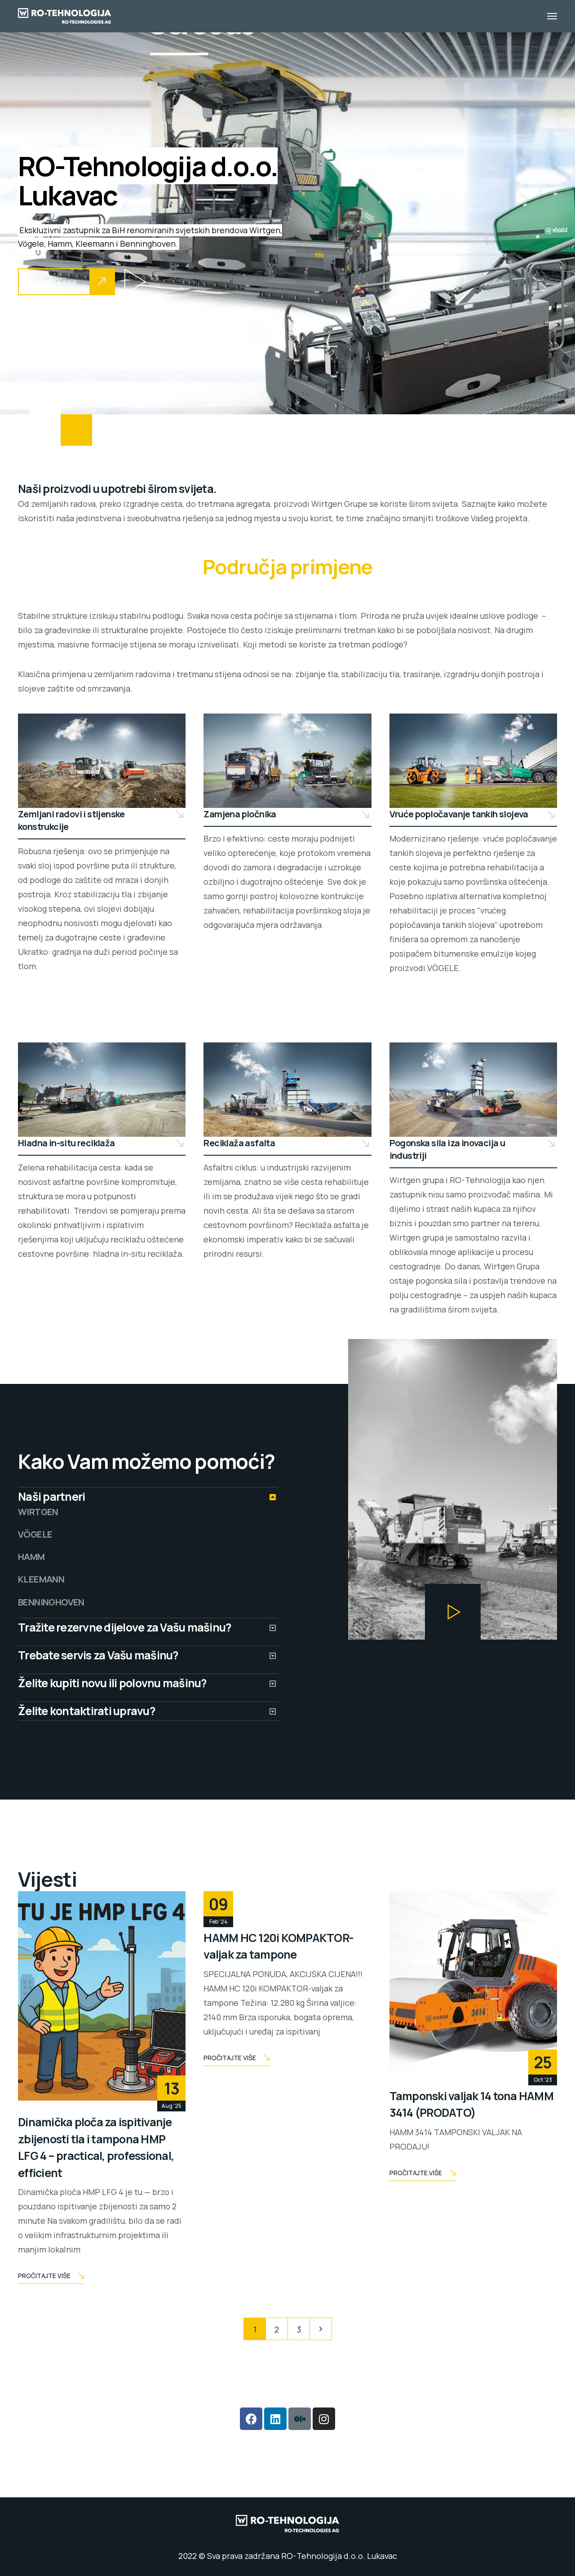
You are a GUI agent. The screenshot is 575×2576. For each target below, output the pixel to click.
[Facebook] (251, 2419)
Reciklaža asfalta (239, 1143)
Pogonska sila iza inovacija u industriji (447, 1149)
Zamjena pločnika (240, 814)
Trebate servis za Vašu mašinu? (98, 1655)
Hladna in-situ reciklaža (66, 1143)
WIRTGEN (38, 1512)
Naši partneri (51, 1496)
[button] (135, 282)
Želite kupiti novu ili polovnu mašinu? (112, 1683)
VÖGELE (35, 1534)
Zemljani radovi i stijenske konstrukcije (71, 820)
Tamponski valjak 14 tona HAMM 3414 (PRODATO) (471, 2104)
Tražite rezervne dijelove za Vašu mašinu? (124, 1627)
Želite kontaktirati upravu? (86, 1711)
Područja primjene (287, 567)
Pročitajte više (44, 2276)
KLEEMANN (41, 1579)
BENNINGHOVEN (51, 1602)
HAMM (31, 1557)
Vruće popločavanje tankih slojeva (459, 814)
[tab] (148, 1497)
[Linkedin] (275, 2419)
